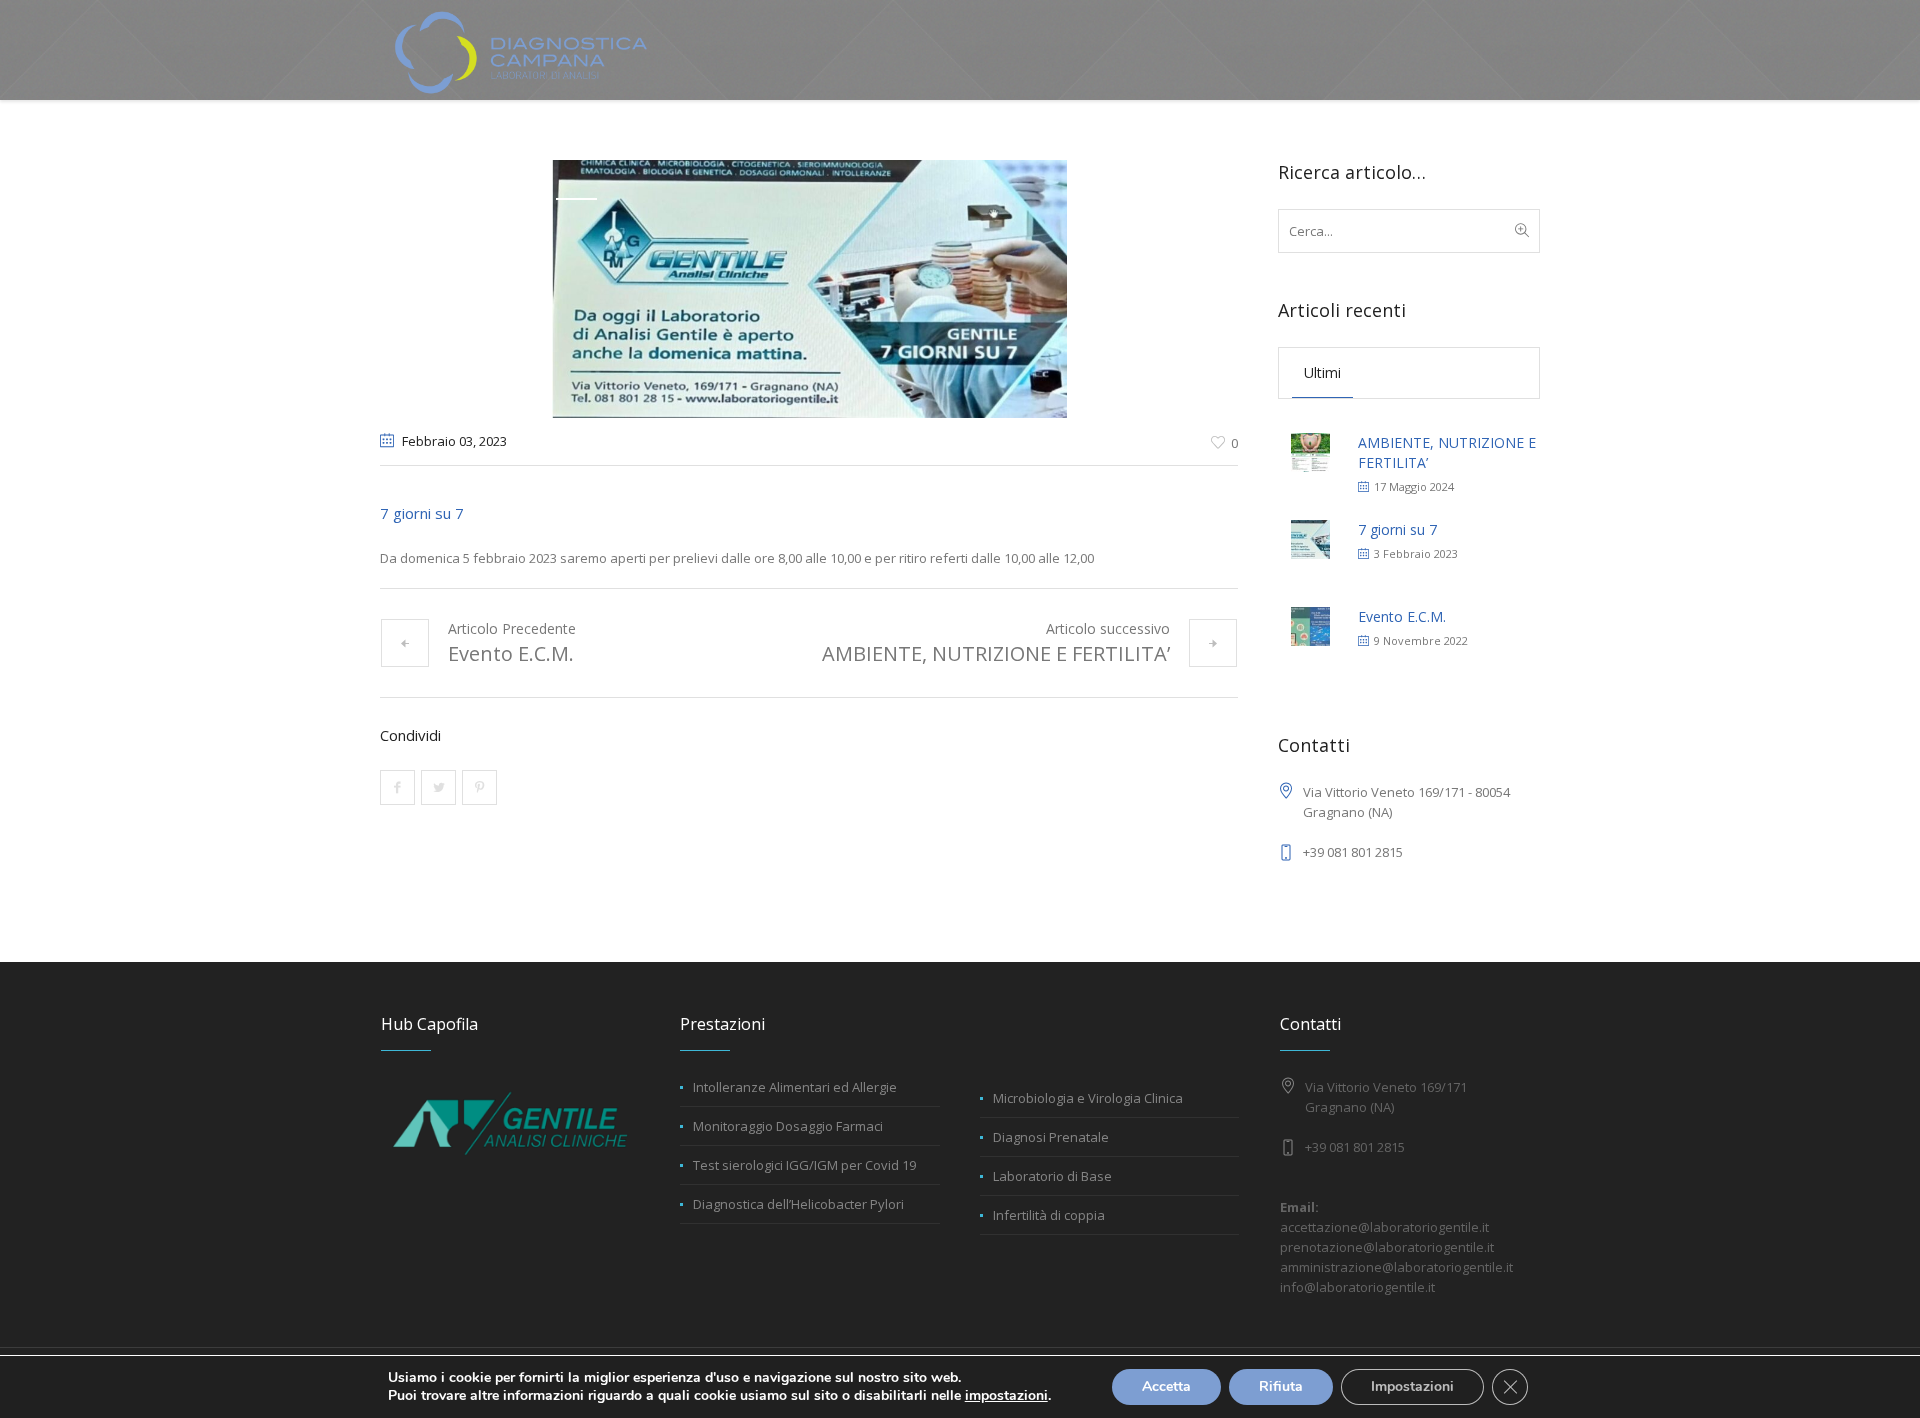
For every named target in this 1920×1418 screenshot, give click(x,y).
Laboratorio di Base (1052, 1176)
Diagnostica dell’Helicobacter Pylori (798, 1204)
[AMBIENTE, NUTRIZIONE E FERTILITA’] (1310, 450)
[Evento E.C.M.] (1310, 624)
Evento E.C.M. (511, 653)
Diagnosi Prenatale (1051, 1137)
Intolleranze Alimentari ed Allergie (795, 1087)
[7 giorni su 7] (809, 287)
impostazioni (1006, 1396)
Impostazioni (1412, 1386)
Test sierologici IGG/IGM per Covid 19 (804, 1165)
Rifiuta (1281, 1386)
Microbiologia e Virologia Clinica (1088, 1098)
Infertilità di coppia (1049, 1215)
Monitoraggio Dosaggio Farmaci (788, 1126)
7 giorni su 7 (1397, 529)
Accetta (1166, 1386)
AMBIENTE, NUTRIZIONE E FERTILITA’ (996, 653)
